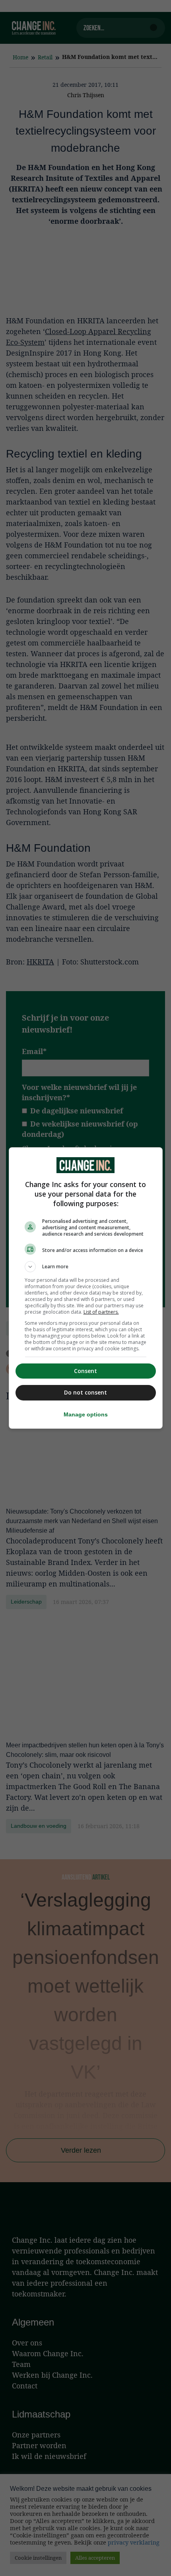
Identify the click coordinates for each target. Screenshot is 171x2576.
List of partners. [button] (101, 1312)
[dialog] (86, 1288)
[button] (86, 1267)
